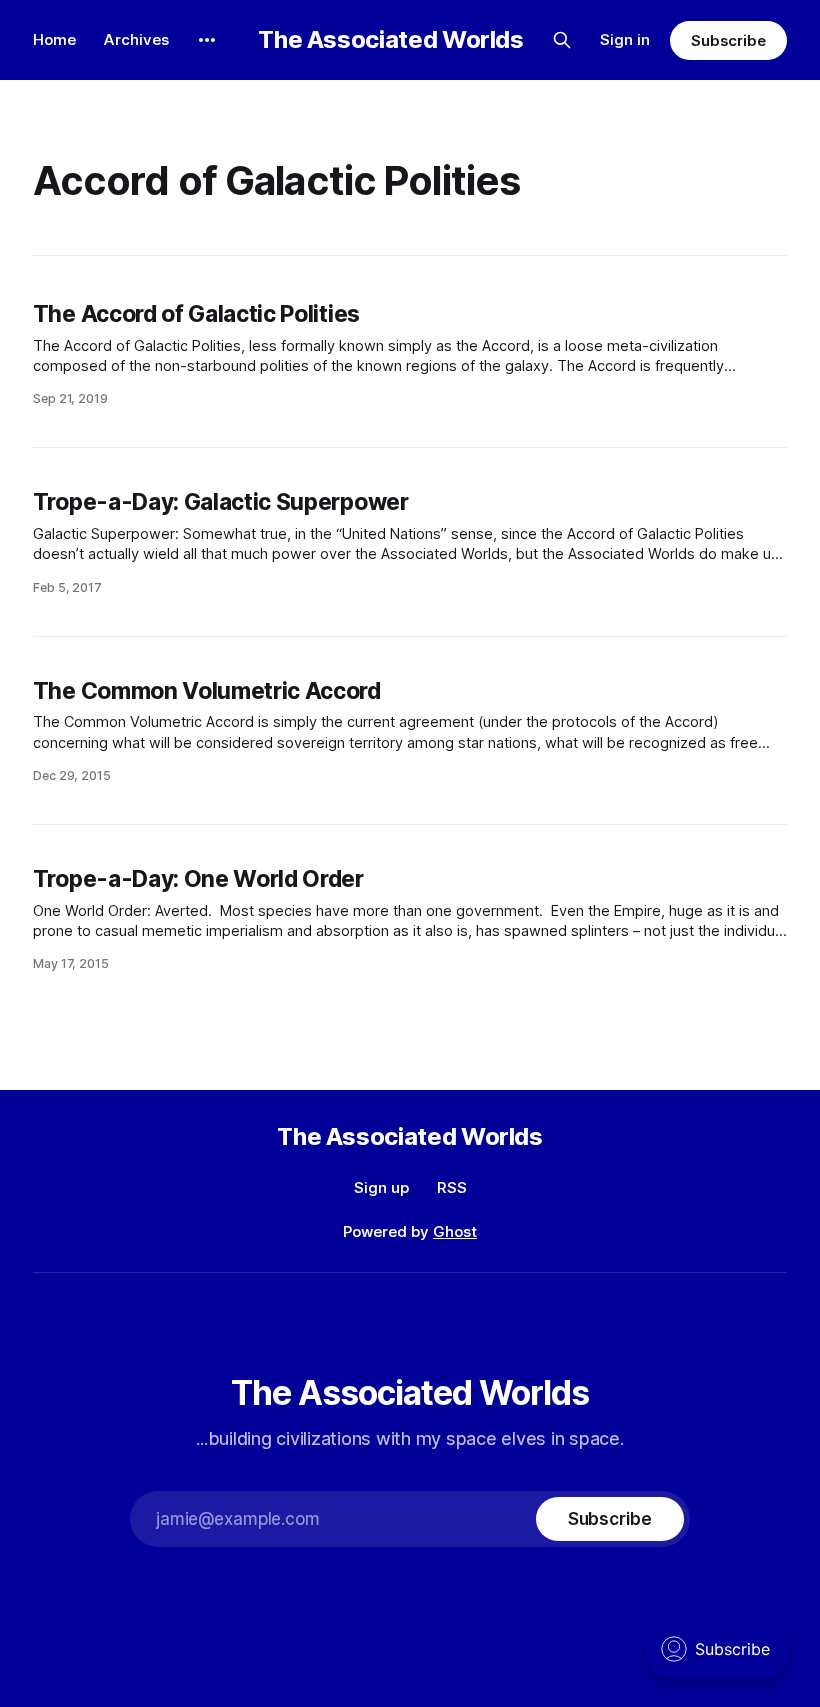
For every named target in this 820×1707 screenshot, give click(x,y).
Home (54, 39)
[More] (207, 40)
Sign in (625, 39)
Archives (136, 39)
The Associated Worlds (390, 40)
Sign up (381, 1187)
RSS (452, 1187)
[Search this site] (562, 40)
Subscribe (728, 40)
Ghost (455, 1231)
